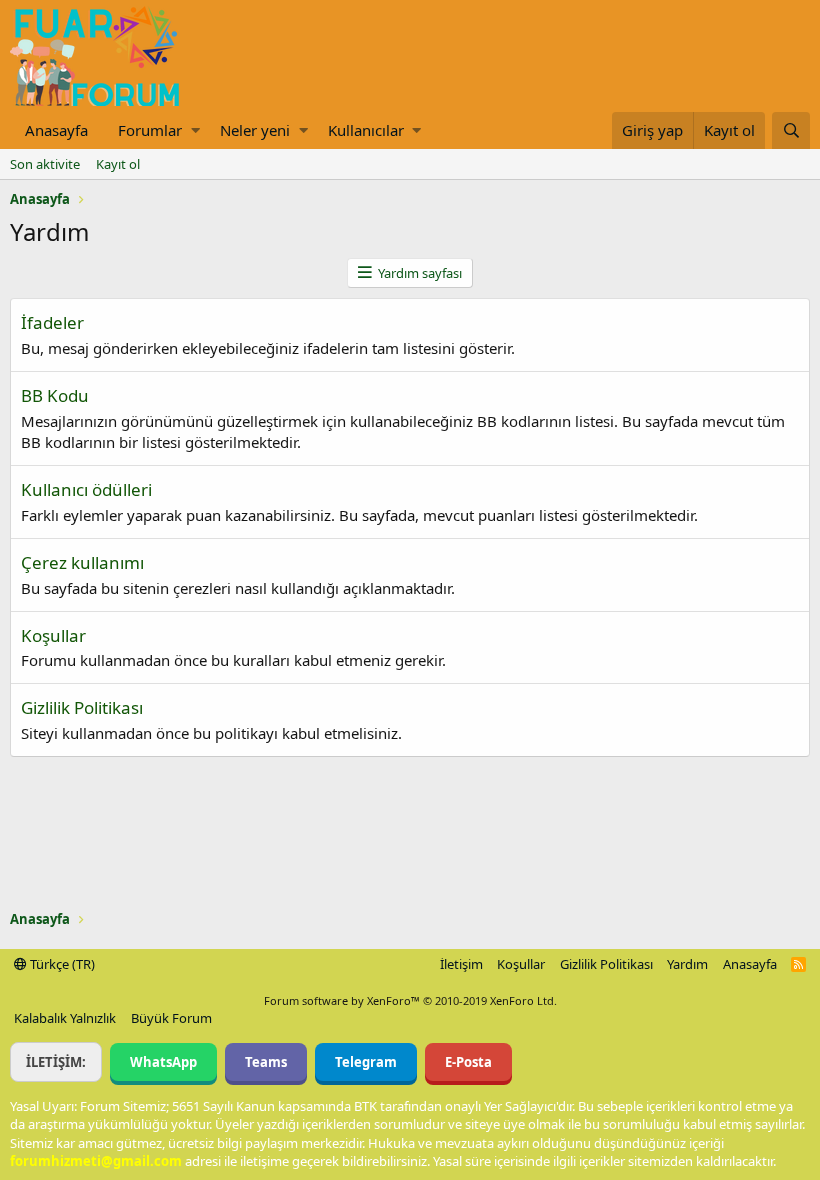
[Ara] (791, 130)
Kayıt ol (118, 164)
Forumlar (150, 130)
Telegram (366, 1062)
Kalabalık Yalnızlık (65, 1018)
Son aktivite (45, 164)
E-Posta (468, 1062)
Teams (266, 1062)
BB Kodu (55, 395)
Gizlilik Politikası (82, 707)
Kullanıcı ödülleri (86, 489)
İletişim (461, 964)
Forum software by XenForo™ (410, 1000)
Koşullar (53, 635)
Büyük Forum (171, 1018)
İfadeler (52, 322)
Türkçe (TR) (61, 964)
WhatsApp (163, 1062)
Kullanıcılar (366, 130)
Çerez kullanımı (82, 562)
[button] (195, 130)
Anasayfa (56, 130)
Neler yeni (255, 130)
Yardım (687, 964)
